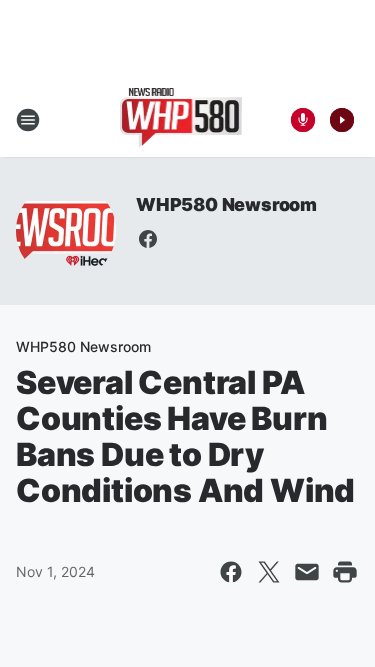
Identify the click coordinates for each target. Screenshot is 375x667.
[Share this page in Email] (307, 572)
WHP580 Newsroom (226, 204)
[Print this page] (345, 572)
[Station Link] (181, 120)
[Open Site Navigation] (28, 120)
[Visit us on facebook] (148, 239)
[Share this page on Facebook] (231, 572)
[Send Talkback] (303, 120)
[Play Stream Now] (342, 120)
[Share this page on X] (269, 572)
